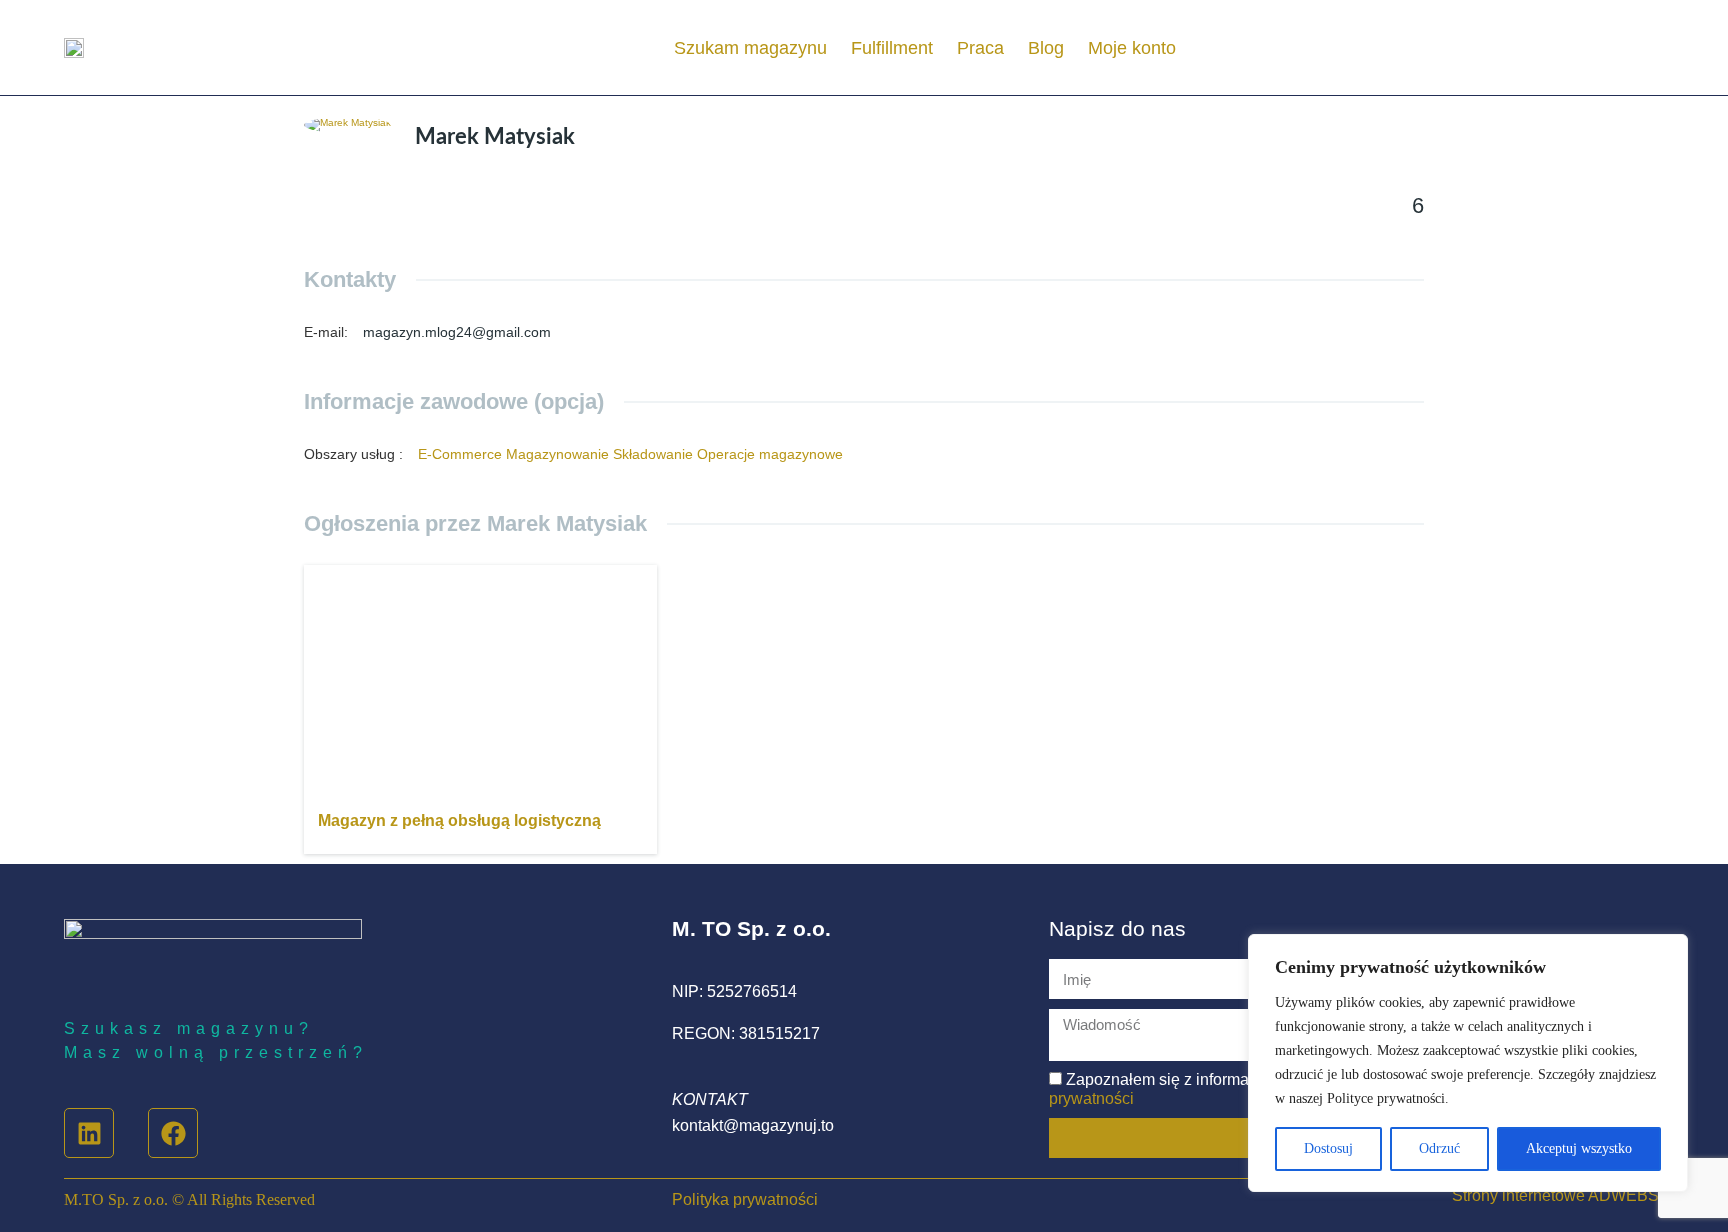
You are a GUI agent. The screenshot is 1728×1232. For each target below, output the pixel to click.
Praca (980, 48)
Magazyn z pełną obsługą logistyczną (459, 820)
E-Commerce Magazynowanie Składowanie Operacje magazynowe (630, 454)
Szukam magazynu (750, 48)
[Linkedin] (89, 1133)
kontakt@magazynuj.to (753, 1125)
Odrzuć (1439, 1148)
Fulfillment (892, 48)
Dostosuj (1328, 1148)
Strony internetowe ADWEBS (1555, 1195)
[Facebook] (173, 1133)
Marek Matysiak (495, 137)
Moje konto (1132, 48)
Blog (1046, 48)
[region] (1468, 1063)
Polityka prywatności (745, 1199)
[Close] (1667, 951)
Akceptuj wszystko (1579, 1148)
